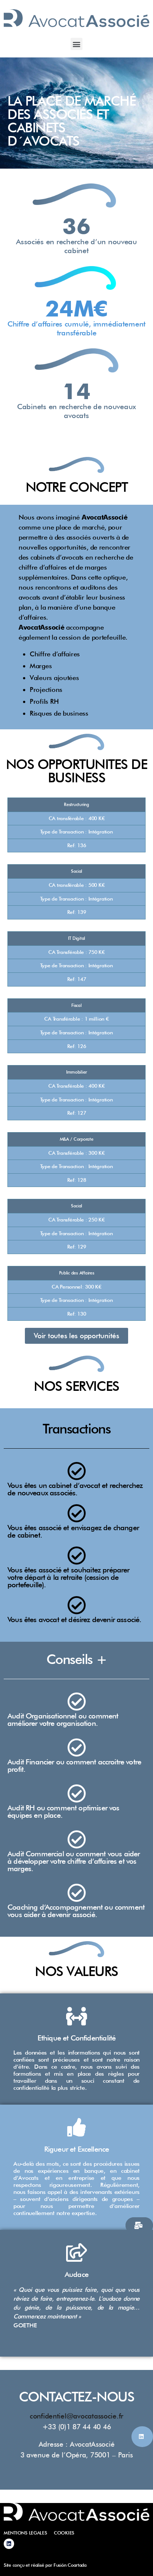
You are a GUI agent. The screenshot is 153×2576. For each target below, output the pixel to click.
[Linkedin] (9, 2544)
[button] (77, 44)
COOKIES (64, 2533)
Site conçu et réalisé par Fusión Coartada (45, 2565)
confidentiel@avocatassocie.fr (76, 2416)
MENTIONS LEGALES (25, 2533)
